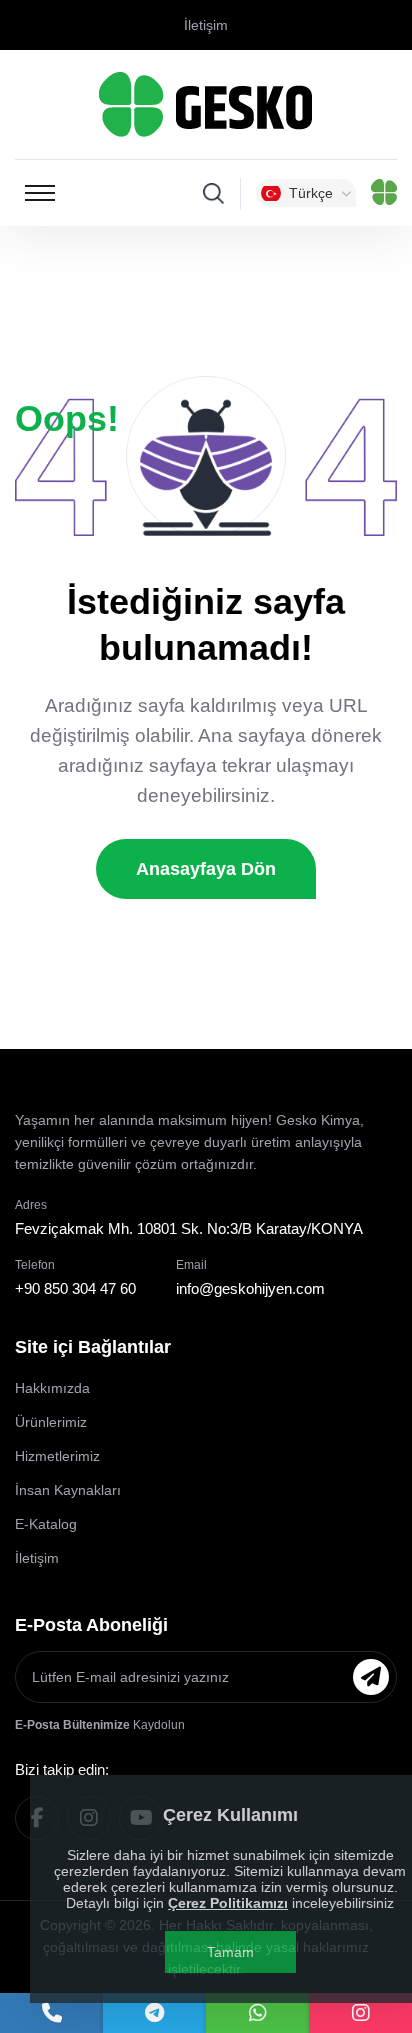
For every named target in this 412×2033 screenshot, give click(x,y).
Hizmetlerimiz (57, 1456)
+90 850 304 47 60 (75, 1288)
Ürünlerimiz (51, 1422)
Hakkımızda (52, 1388)
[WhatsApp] (257, 2013)
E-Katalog (46, 1524)
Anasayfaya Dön (206, 869)
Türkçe (311, 193)
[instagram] (360, 2013)
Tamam (230, 1952)
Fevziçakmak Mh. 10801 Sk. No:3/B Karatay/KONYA (189, 1228)
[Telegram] (154, 2013)
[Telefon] (51, 2013)
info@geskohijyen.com (250, 1288)
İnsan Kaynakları (68, 1490)
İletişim (206, 25)
